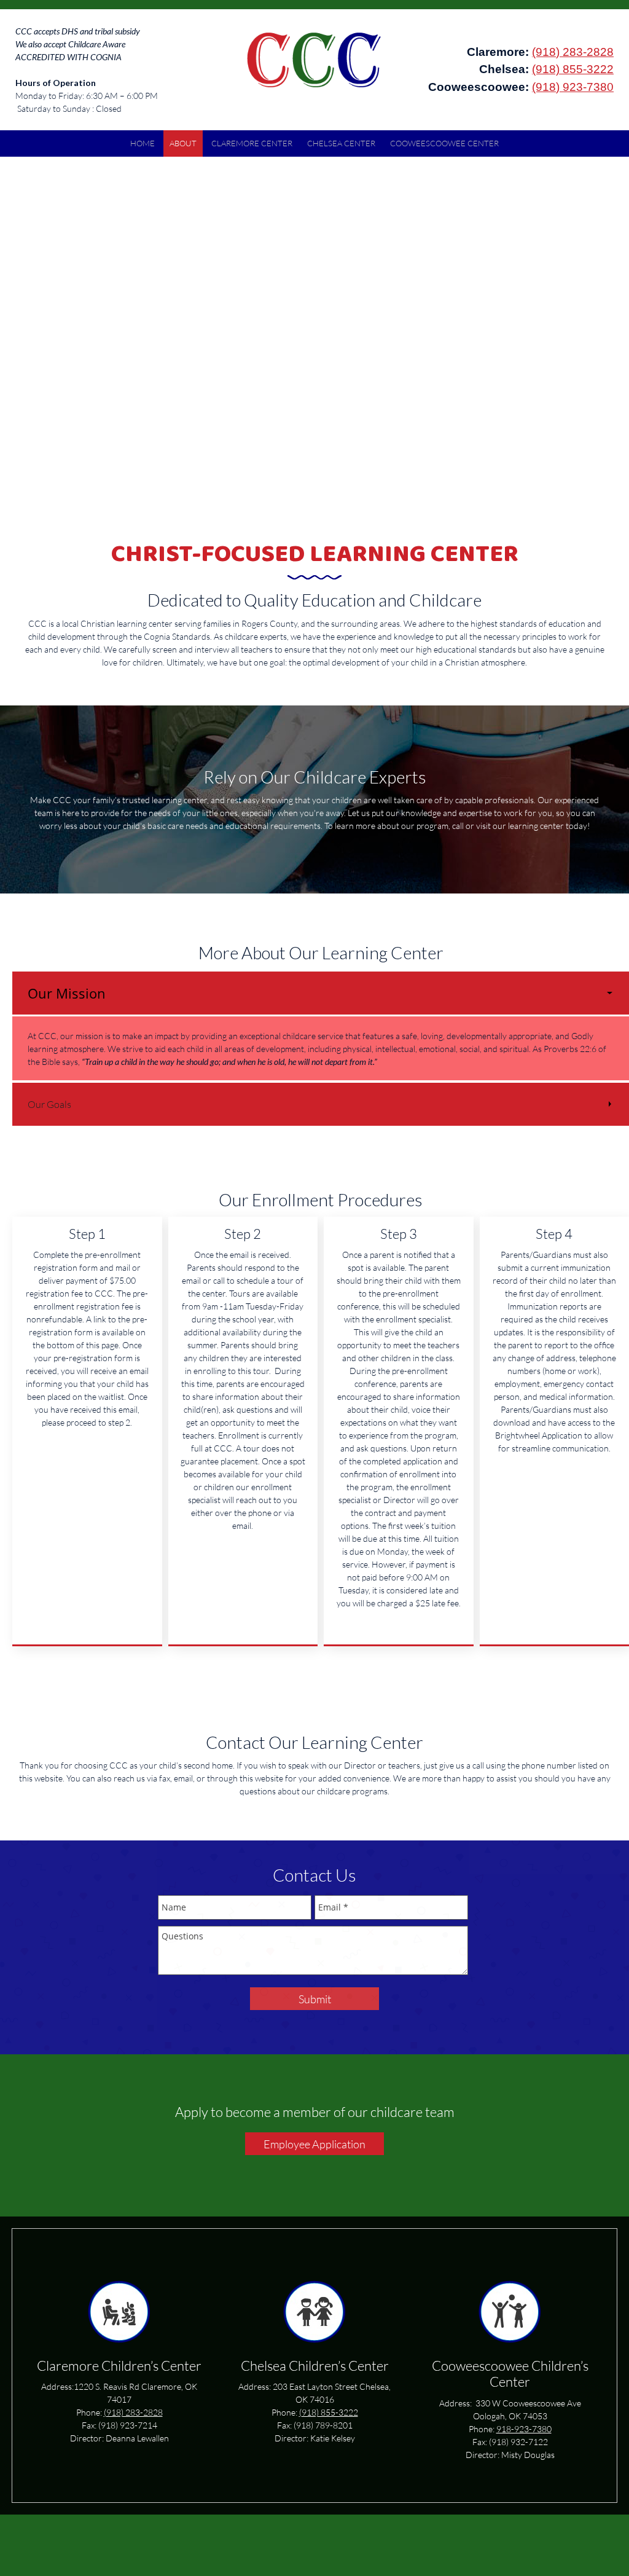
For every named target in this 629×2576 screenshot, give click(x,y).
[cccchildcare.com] (315, 61)
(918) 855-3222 (573, 69)
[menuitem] (143, 143)
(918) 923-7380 (573, 87)
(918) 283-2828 (573, 52)
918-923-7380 (524, 2429)
